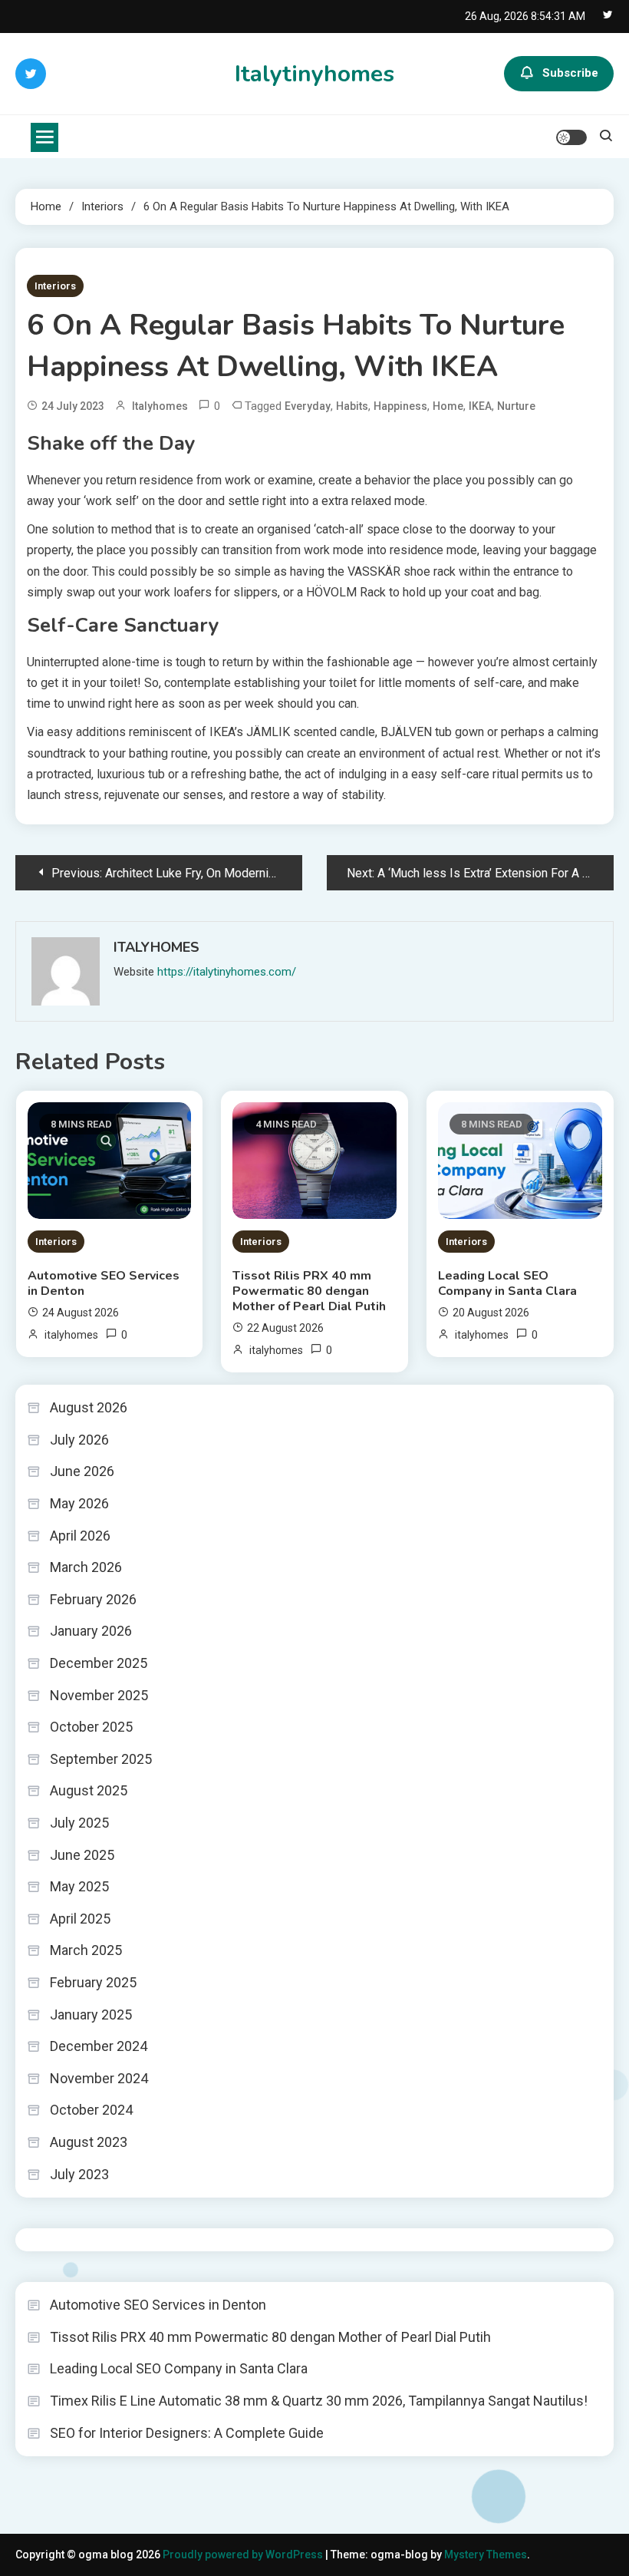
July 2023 (79, 2174)
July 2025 (79, 1823)
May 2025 (79, 1886)
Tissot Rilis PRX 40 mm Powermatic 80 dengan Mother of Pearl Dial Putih (309, 1291)
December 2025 (99, 1663)
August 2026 (89, 1407)
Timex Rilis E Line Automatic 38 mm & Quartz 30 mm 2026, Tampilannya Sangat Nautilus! (319, 2401)
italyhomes (160, 406)
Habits (352, 406)
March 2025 (86, 1950)
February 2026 (93, 1599)
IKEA (480, 406)
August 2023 (89, 2142)
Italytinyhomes (314, 74)
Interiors (55, 286)
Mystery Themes (486, 2555)
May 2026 (79, 1503)
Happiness (400, 406)
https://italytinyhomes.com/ (227, 972)
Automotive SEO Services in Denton (104, 1283)
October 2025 (91, 1727)
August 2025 (89, 1790)
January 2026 (91, 1631)
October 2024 (91, 2110)
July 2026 (79, 1440)
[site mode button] (571, 137)
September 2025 (101, 1759)
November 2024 (99, 2078)
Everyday (308, 406)
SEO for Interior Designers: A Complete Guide (187, 2433)
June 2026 (82, 1471)
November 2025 (99, 1695)
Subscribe (570, 73)
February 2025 (93, 1982)
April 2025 (80, 1919)
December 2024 (99, 2046)
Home (448, 406)
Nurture (516, 406)
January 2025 (91, 2015)
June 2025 (82, 1855)
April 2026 (80, 1536)
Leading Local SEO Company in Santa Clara (507, 1283)
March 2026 (86, 1567)
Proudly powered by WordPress (244, 2555)
